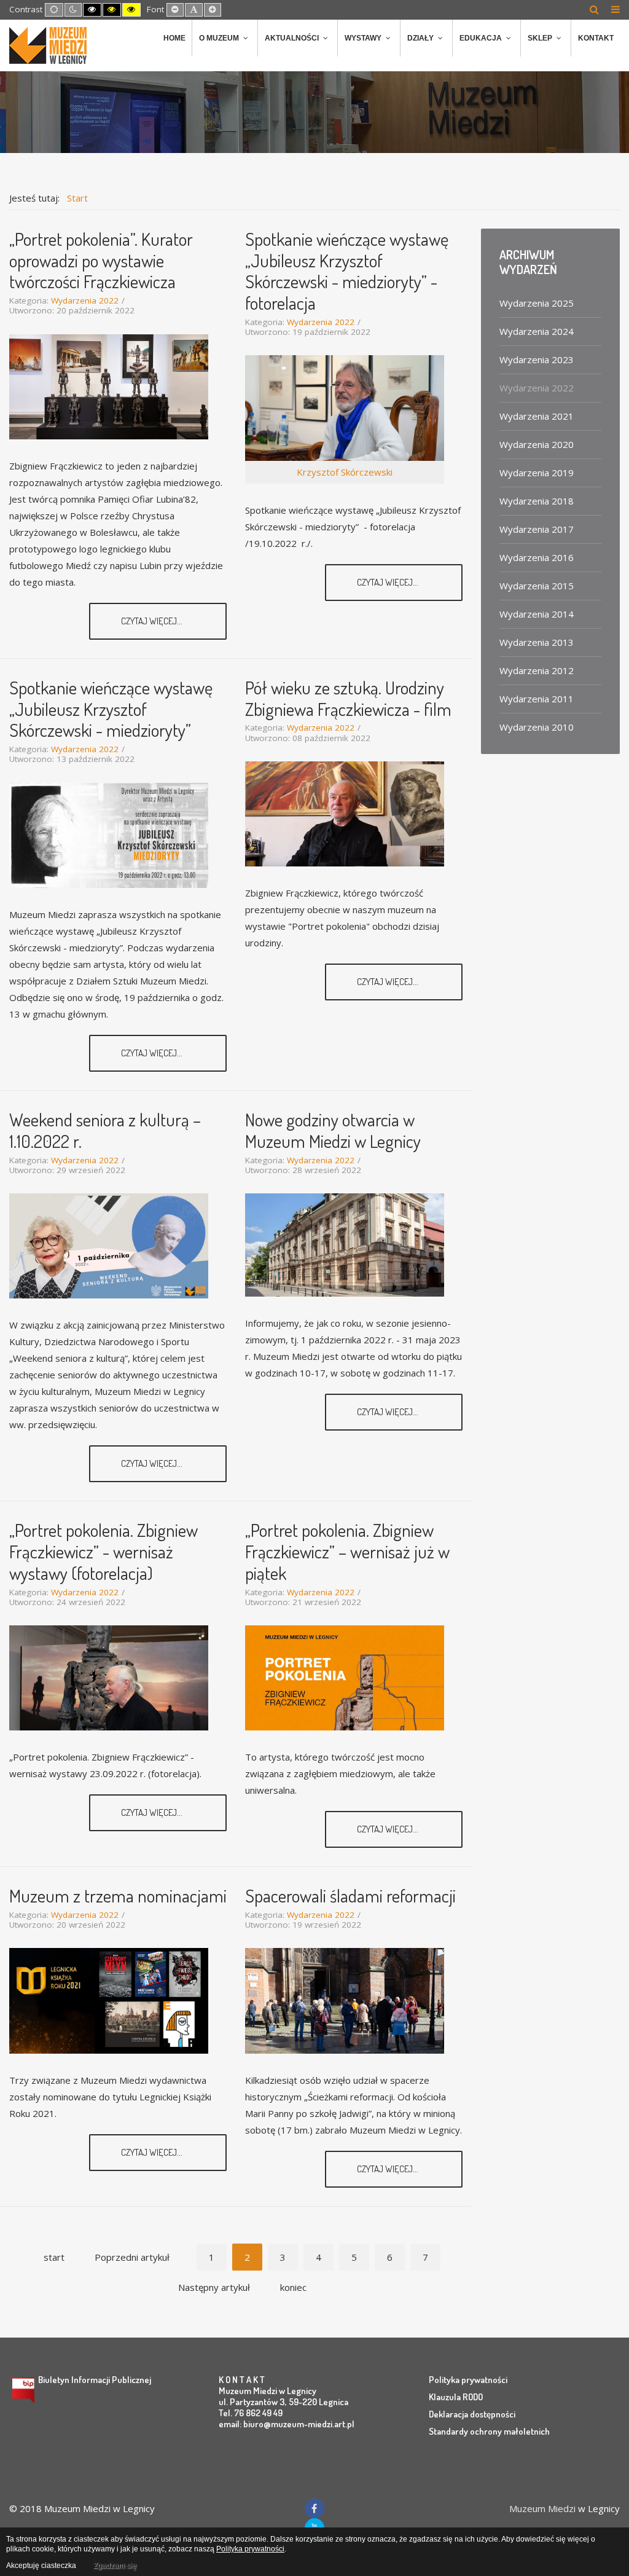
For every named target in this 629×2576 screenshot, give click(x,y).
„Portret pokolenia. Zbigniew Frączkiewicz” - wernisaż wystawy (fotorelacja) (104, 1551)
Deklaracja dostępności (472, 2414)
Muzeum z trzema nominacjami (118, 1895)
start (54, 2257)
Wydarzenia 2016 (537, 557)
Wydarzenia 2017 (537, 529)
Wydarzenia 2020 (537, 444)
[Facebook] (314, 2508)
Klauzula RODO (456, 2397)
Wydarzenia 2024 (537, 331)
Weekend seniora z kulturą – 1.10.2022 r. (105, 1130)
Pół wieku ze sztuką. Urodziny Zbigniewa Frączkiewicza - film (348, 698)
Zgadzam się (115, 2566)
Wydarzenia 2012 (537, 670)
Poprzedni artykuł (132, 2257)
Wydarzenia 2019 (537, 473)
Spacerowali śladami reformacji (350, 1895)
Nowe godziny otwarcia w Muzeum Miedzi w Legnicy (333, 1130)
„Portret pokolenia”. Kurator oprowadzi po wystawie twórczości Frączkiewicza (101, 260)
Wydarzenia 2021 (537, 416)
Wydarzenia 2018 (537, 501)
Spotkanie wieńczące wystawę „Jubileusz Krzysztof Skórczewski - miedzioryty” (111, 709)
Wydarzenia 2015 (537, 586)
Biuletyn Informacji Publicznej (95, 2380)
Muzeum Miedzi (542, 2508)
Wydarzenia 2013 (537, 642)
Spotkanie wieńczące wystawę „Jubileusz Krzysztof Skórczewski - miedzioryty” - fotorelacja (347, 271)
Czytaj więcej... (153, 621)
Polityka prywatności (468, 2380)
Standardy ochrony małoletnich (489, 2431)
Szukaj (594, 9)
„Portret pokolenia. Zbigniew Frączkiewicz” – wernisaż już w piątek (347, 1551)
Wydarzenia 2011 (537, 699)
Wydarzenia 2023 (537, 359)
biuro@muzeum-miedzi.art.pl (299, 2424)
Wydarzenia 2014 (537, 614)
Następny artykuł (214, 2287)
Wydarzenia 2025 (537, 303)
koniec (293, 2287)
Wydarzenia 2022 (85, 300)
